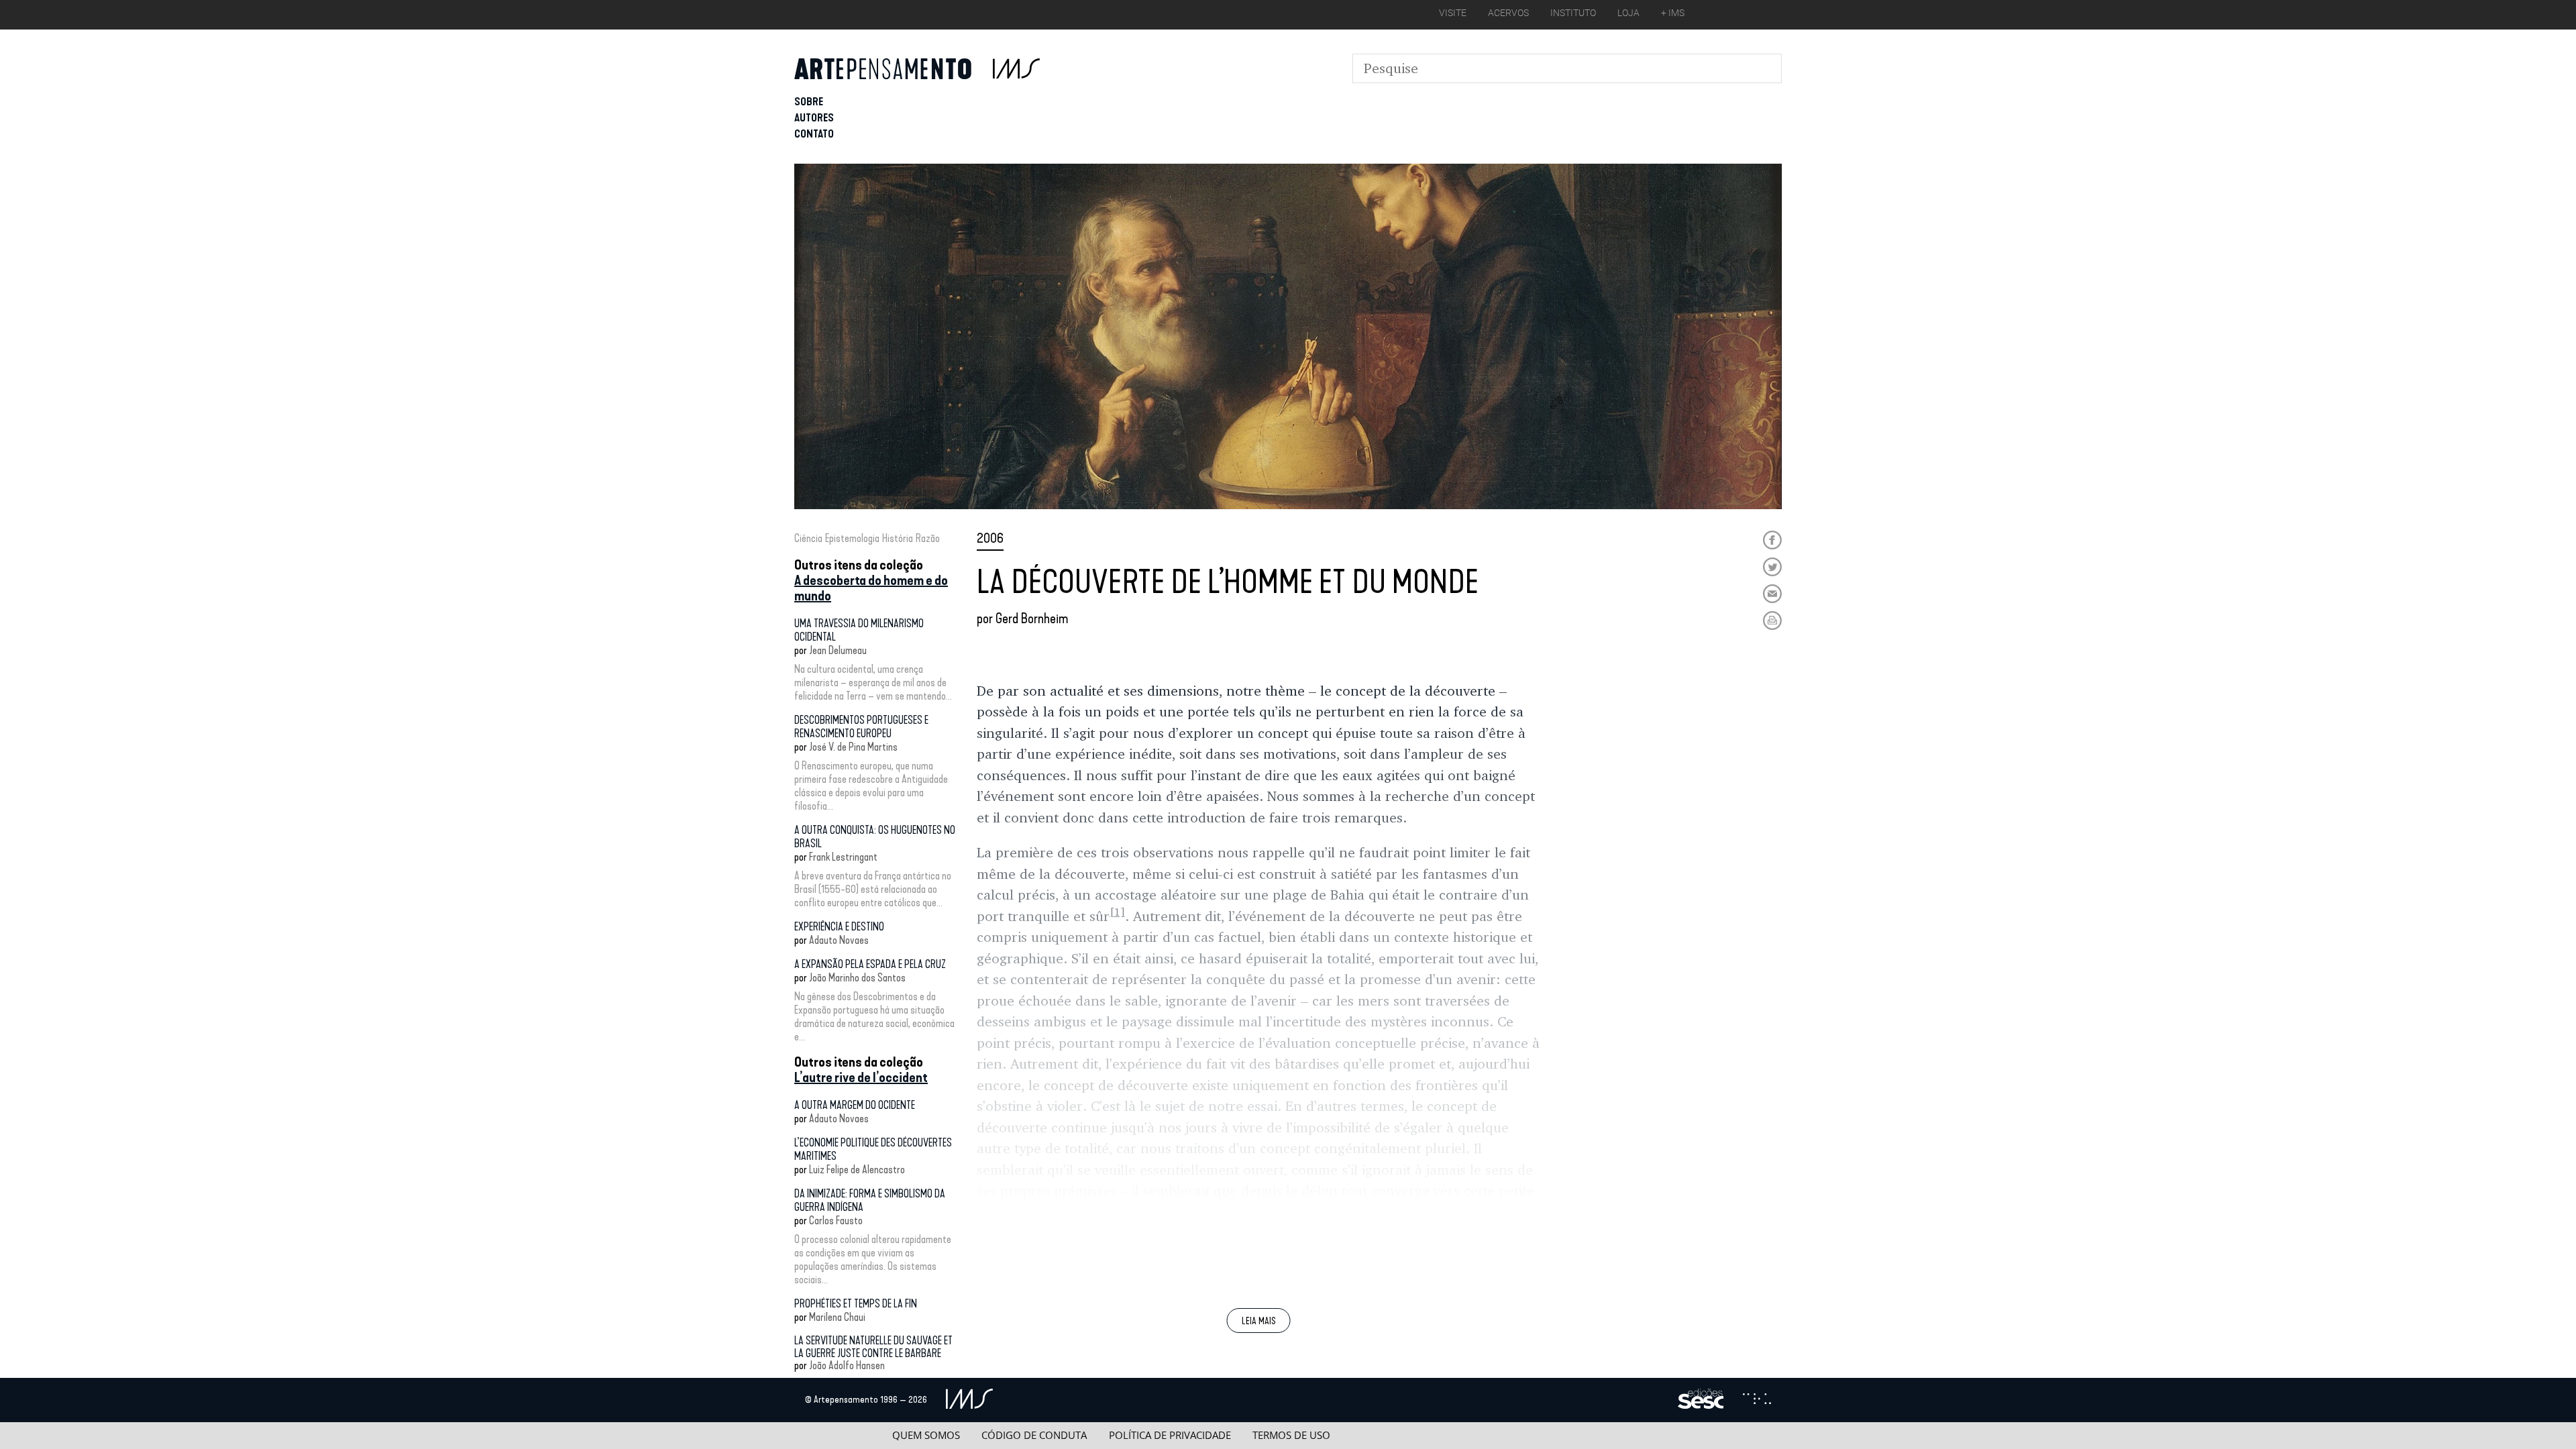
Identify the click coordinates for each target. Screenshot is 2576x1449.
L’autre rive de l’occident (861, 1077)
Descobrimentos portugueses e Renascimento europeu (861, 727)
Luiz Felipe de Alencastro (857, 1170)
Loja (1628, 13)
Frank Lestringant (843, 857)
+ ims (1673, 13)
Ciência (808, 538)
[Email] (1772, 594)
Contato (814, 134)
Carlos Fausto (836, 1221)
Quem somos (926, 1435)
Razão (928, 538)
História (898, 538)
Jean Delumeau (838, 650)
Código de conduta (1034, 1435)
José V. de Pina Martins (853, 747)
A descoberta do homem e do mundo (871, 588)
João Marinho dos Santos (857, 978)
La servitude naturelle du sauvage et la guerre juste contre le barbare (873, 1347)
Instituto (1573, 13)
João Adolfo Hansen (847, 1365)
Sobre (809, 102)
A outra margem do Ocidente (855, 1105)
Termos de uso (1291, 1435)
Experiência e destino (839, 927)
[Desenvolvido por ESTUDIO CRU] (1757, 1400)
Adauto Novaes (839, 940)
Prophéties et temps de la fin (856, 1304)
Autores (814, 118)
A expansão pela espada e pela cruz (870, 964)
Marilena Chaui (837, 1317)
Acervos (1508, 13)
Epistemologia (852, 538)
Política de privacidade (1170, 1435)
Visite (1453, 13)
